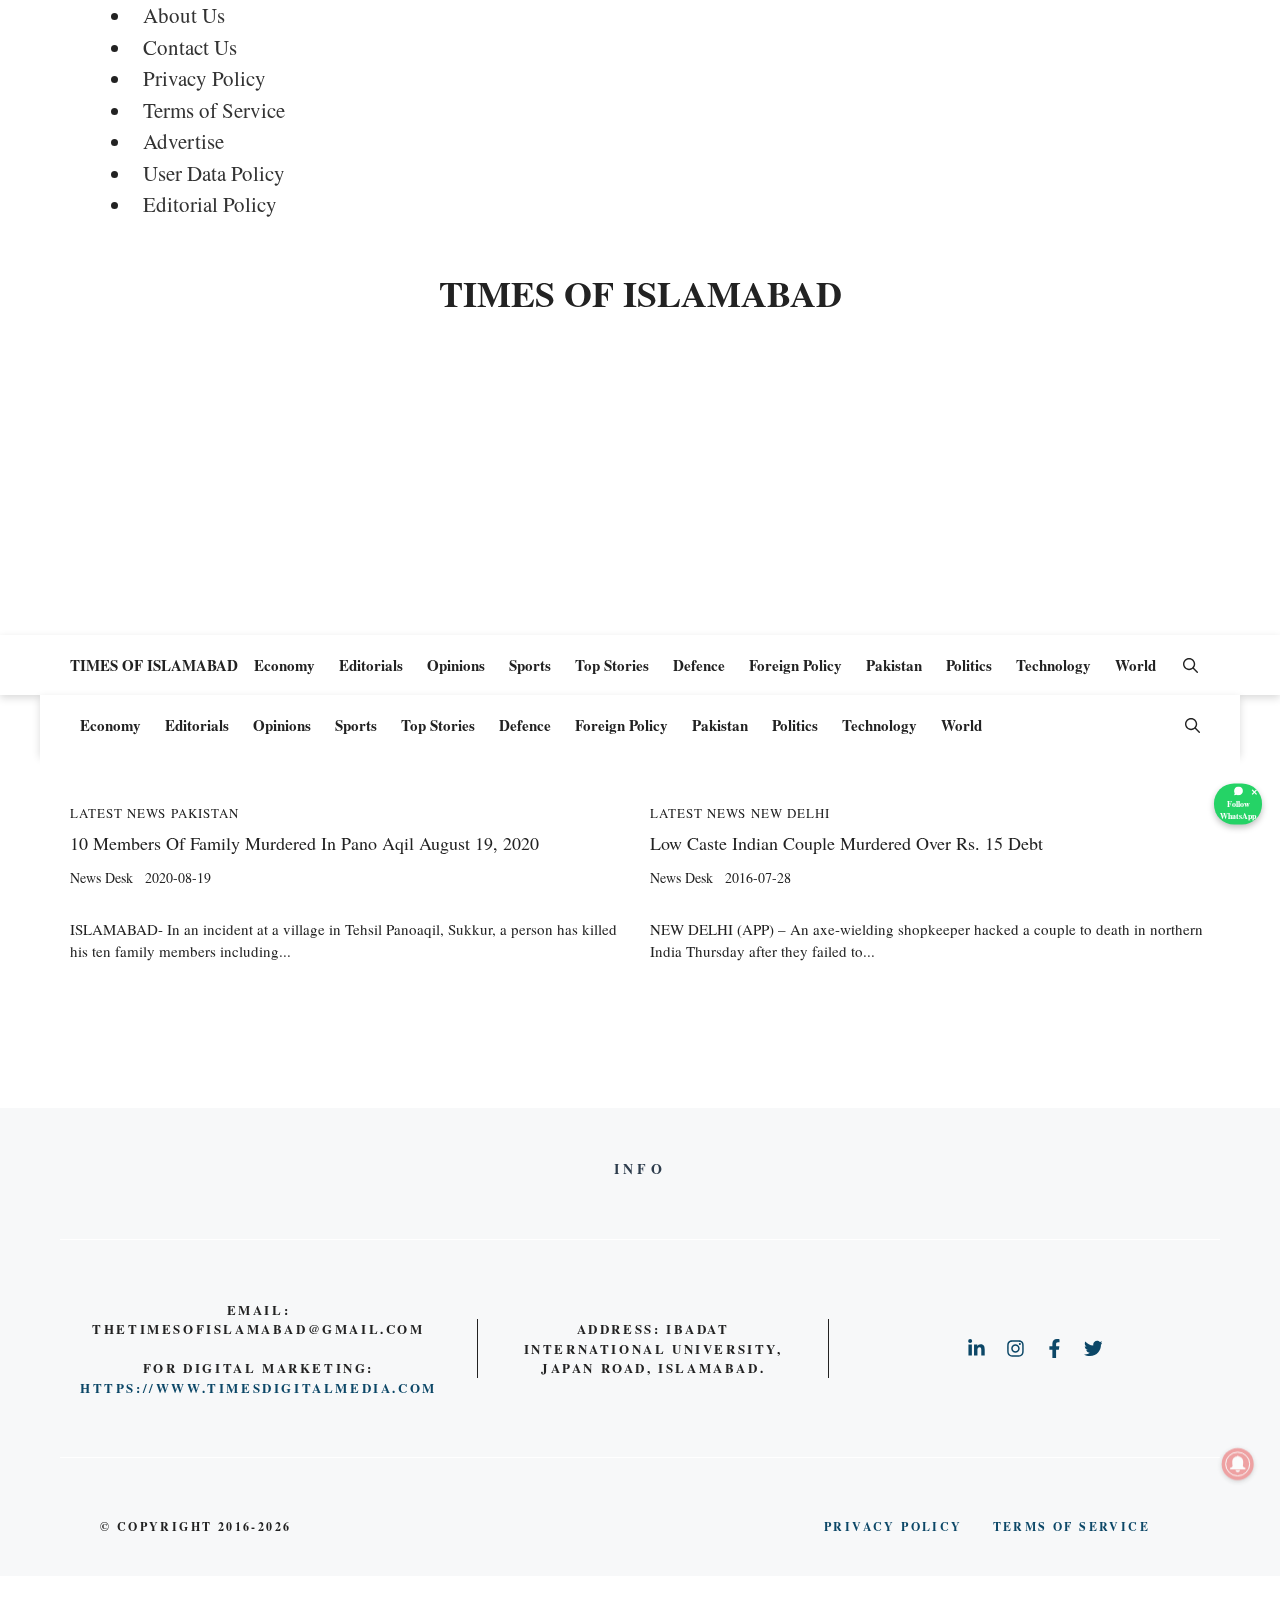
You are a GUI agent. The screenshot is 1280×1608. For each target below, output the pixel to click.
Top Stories (612, 665)
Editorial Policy (210, 204)
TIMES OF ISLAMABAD (640, 293)
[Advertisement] (640, 485)
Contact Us (190, 47)
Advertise (183, 141)
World (1135, 665)
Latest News (118, 813)
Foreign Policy (795, 665)
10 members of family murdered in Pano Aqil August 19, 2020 (304, 843)
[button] (1190, 665)
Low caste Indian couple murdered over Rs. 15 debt (846, 843)
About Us (184, 15)
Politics (969, 665)
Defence (699, 665)
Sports (530, 665)
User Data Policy (214, 173)
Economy (284, 665)
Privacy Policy (204, 78)
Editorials (371, 665)
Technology (1053, 665)
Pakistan (894, 665)
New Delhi (790, 813)
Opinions (456, 665)
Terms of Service (214, 110)
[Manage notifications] (1238, 1464)
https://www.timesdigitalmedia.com (258, 1387)
